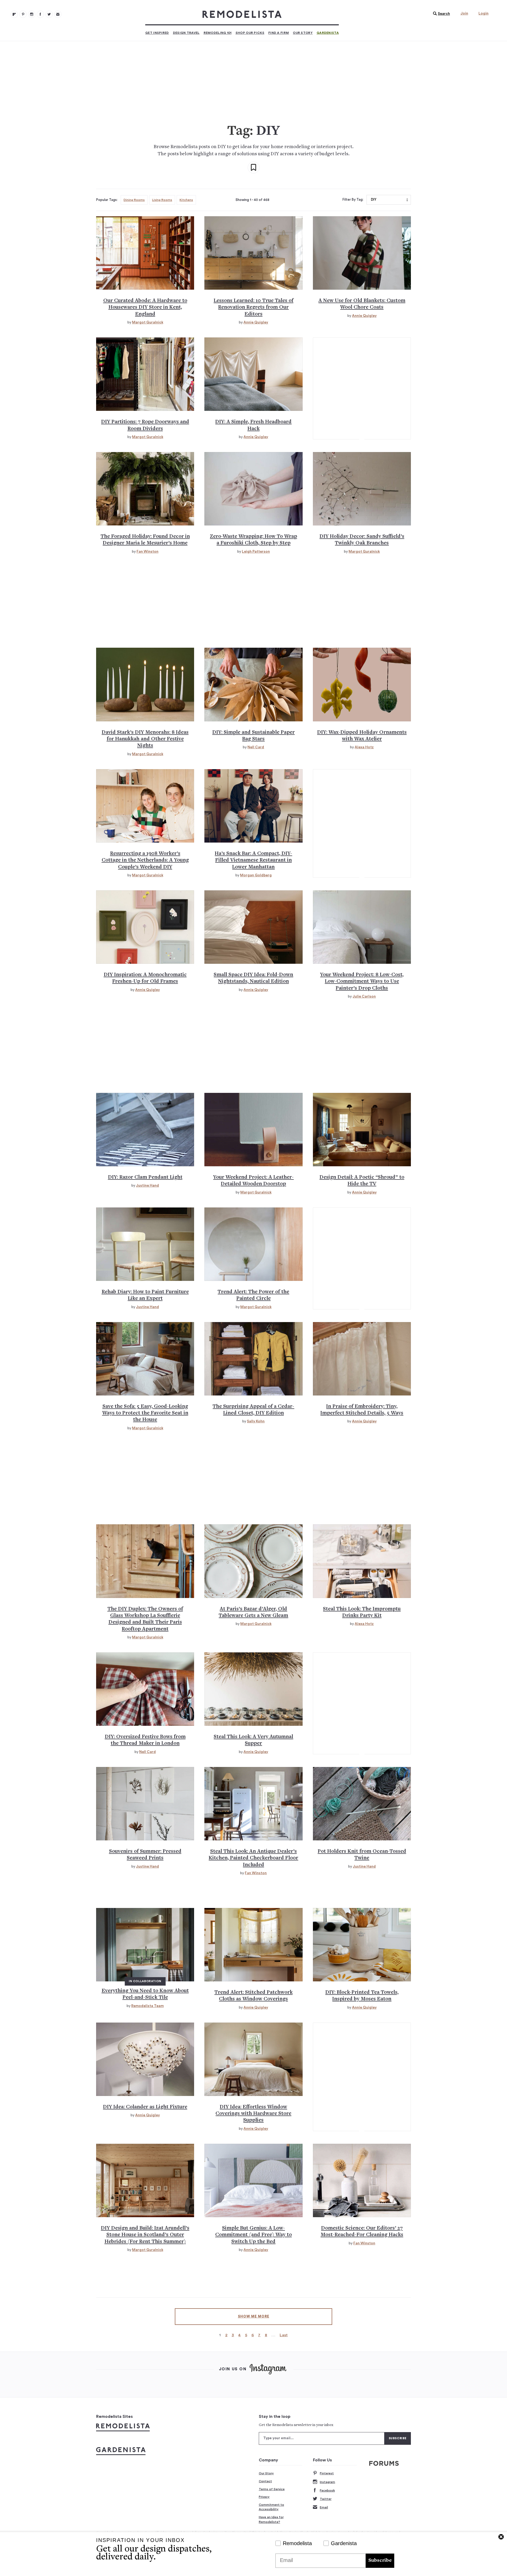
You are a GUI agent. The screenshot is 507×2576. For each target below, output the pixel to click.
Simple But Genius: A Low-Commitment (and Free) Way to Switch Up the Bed (253, 2235)
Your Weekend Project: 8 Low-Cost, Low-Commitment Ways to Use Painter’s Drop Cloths (362, 982)
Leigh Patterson (256, 552)
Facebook (327, 2490)
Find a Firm (279, 33)
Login (483, 13)
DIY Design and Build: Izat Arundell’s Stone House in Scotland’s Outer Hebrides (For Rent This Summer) (145, 2235)
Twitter (326, 2499)
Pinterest (327, 2473)
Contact (265, 2481)
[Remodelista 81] (32, 14)
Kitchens (186, 200)
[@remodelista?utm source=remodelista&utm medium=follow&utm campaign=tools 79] (14, 14)
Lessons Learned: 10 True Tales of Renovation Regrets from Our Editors (253, 308)
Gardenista (328, 33)
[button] (440, 14)
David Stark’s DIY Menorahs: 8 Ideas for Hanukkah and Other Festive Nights (145, 739)
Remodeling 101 (218, 33)
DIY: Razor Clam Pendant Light (145, 1177)
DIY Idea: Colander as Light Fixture (145, 2107)
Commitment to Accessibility (271, 2507)
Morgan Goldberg (256, 875)
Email (324, 2507)
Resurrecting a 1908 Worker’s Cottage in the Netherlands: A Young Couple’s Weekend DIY (145, 861)
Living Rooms (162, 200)
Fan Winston (147, 552)
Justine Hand (147, 1186)
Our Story (303, 33)
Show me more (254, 2316)
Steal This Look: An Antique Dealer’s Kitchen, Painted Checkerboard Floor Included (253, 1858)
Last (284, 2335)
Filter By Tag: (353, 200)
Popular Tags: (107, 200)
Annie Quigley (256, 322)
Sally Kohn (256, 1421)
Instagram (327, 2482)
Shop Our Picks (250, 33)
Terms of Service (272, 2489)
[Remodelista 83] (49, 14)
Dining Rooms (134, 200)
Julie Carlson (364, 996)
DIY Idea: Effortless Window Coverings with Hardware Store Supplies (253, 2114)
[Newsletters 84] (58, 14)
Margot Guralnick (148, 322)
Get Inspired (157, 33)
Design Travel (186, 33)
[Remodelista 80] (23, 14)
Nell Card (256, 747)
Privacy (264, 2497)
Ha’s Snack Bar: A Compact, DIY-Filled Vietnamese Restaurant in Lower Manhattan (253, 861)
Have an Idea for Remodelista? (271, 2519)
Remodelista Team (147, 2006)
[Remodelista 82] (40, 14)
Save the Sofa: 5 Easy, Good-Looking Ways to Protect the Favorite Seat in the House (145, 1413)
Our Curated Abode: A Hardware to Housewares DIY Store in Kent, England (145, 308)
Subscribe (380, 2561)
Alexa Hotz (364, 747)
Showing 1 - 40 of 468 (252, 200)
